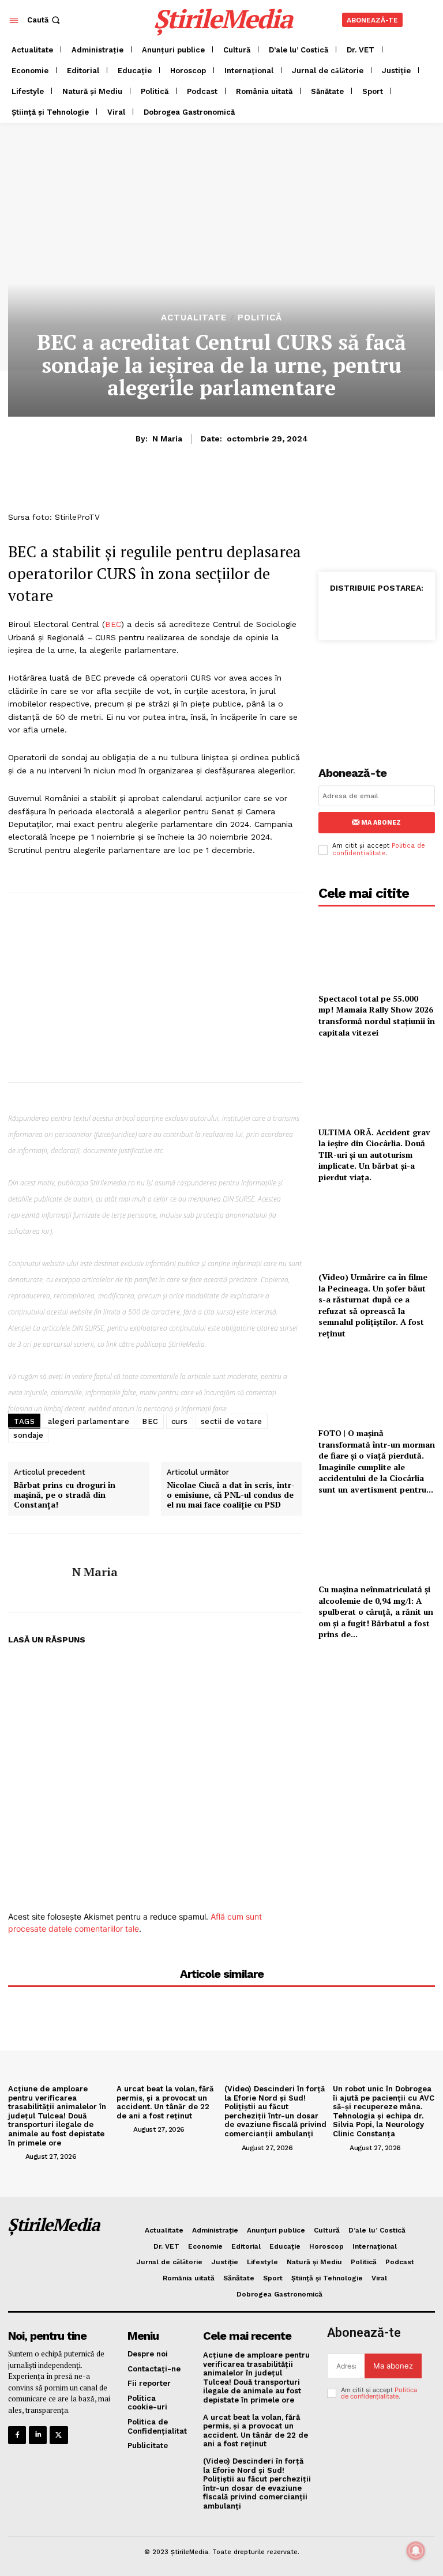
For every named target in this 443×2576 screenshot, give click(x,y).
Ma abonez (381, 823)
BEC (113, 624)
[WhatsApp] (391, 613)
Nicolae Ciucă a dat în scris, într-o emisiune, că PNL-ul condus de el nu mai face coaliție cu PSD (231, 1495)
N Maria (167, 439)
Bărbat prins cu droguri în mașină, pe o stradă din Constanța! (65, 1495)
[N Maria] (36, 1573)
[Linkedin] (418, 613)
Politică (260, 318)
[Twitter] (365, 613)
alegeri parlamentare (89, 1421)
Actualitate (194, 318)
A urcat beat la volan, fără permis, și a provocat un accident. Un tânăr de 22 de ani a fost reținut (165, 2102)
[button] (45, 20)
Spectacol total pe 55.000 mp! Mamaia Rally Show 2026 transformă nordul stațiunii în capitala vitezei (377, 1015)
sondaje (29, 1435)
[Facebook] (338, 613)
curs (180, 1421)
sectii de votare (232, 1421)
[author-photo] (16, 2156)
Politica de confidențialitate (379, 849)
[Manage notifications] (416, 2551)
